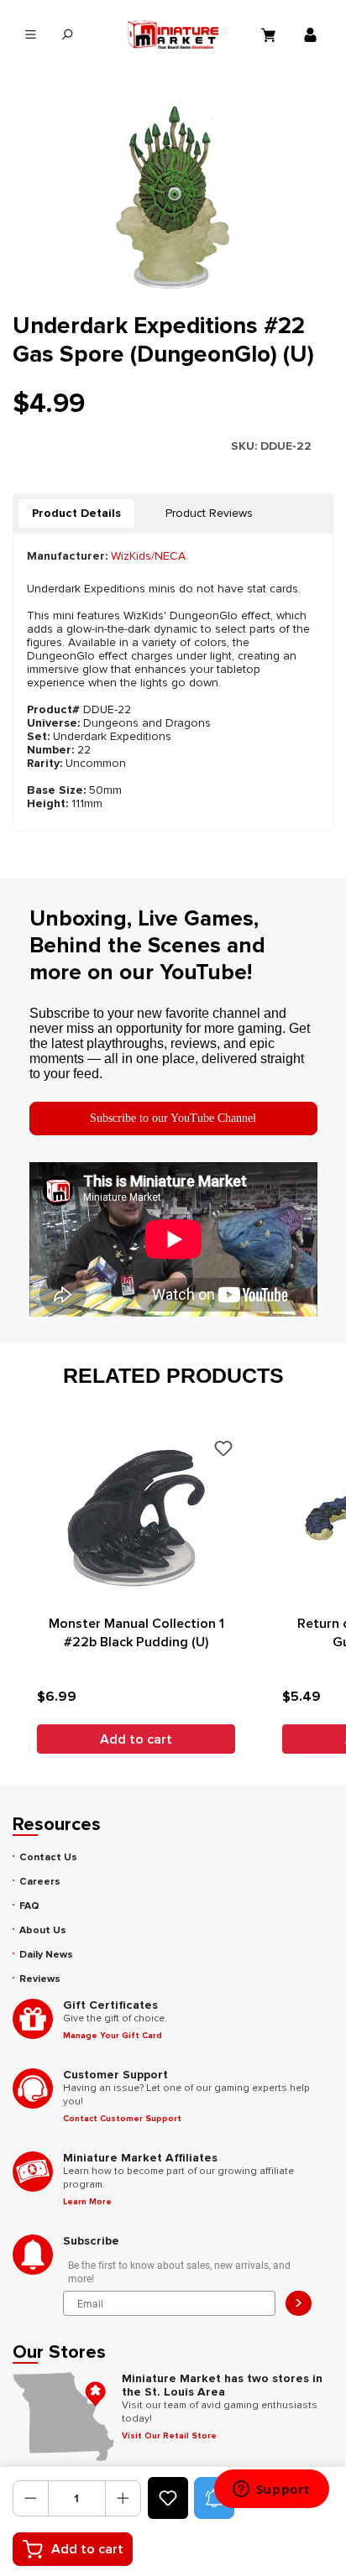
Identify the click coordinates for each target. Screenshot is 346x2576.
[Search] (67, 35)
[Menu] (31, 35)
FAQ (29, 1906)
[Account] (312, 34)
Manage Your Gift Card (113, 2036)
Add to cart (87, 2549)
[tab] (76, 514)
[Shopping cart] (270, 34)
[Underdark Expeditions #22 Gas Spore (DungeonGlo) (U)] (173, 197)
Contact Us (48, 1857)
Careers (40, 1882)
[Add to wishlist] (168, 2498)
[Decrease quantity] (31, 2498)
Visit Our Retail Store (169, 2436)
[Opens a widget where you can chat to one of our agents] (271, 2490)
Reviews (40, 1979)
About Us (43, 1930)
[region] (173, 197)
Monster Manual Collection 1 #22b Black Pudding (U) (136, 1633)
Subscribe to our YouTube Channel (173, 1118)
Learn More (87, 2202)
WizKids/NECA (148, 556)
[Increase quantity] (123, 2498)
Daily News (46, 1955)
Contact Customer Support (122, 2119)
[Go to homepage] (173, 34)
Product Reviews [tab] (209, 513)
